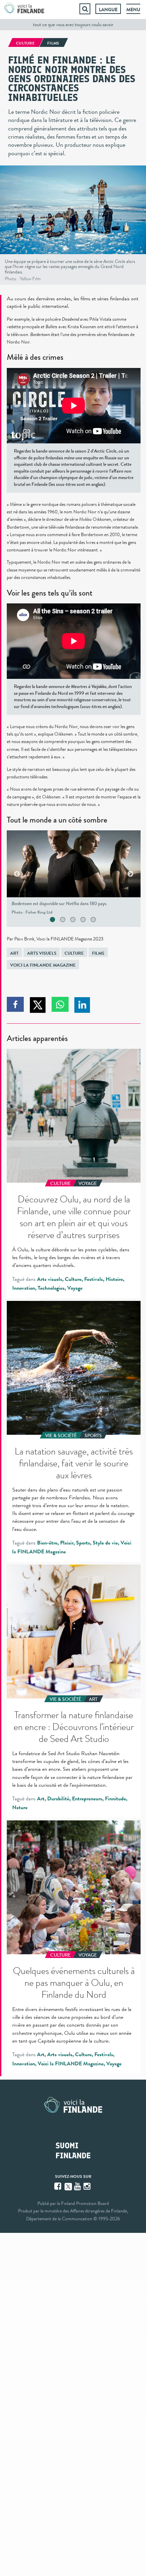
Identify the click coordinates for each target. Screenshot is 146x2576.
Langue (108, 10)
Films (98, 953)
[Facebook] (58, 2186)
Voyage (75, 1288)
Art (14, 953)
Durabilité (58, 1799)
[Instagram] (88, 2186)
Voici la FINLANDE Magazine (43, 965)
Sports (83, 1543)
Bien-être (47, 1543)
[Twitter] (68, 2186)
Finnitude (115, 1799)
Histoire (114, 1279)
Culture (74, 953)
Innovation (24, 1288)
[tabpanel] (74, 874)
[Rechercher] (85, 9)
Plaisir (67, 1543)
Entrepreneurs (87, 1799)
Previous (17, 874)
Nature (20, 1807)
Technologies (51, 1288)
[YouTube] (78, 2186)
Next (130, 874)
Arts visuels (42, 953)
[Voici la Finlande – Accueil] (24, 9)
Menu (133, 10)
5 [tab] (101, 920)
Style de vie (105, 1543)
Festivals (94, 1279)
